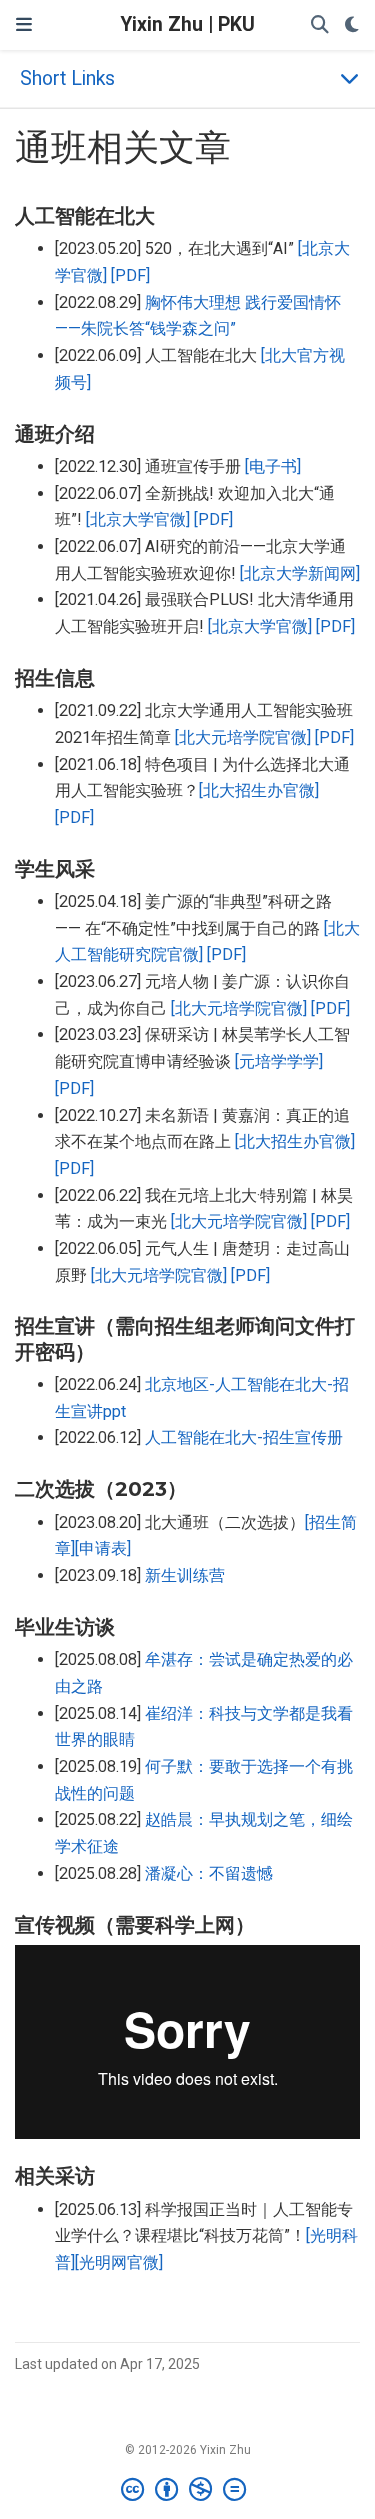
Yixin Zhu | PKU (187, 24)
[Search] (320, 25)
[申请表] (103, 1548)
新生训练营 (185, 1575)
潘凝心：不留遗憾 (209, 1873)
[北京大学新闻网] (300, 573)
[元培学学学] (279, 1061)
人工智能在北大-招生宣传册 (244, 1437)
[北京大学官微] (138, 519)
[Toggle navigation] (24, 25)
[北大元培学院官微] (243, 737)
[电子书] (273, 466)
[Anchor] (169, 214)
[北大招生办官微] (259, 790)
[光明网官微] (119, 2262)
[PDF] (130, 275)
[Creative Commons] (187, 2490)
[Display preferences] (352, 25)
